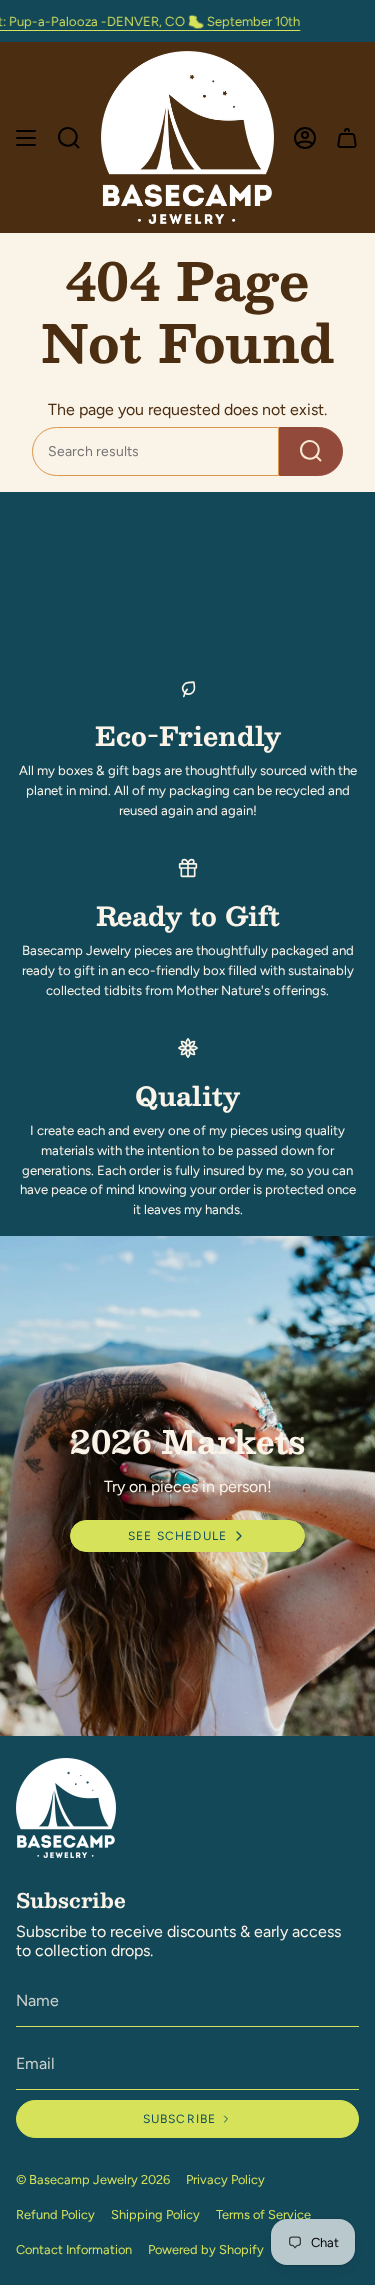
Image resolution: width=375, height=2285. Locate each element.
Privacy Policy (225, 2179)
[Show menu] (26, 137)
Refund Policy (55, 2214)
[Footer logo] (66, 1808)
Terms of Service (263, 2214)
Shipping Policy (155, 2214)
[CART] (347, 137)
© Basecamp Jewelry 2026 (93, 2179)
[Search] (311, 451)
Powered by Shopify (206, 2249)
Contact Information (74, 2249)
